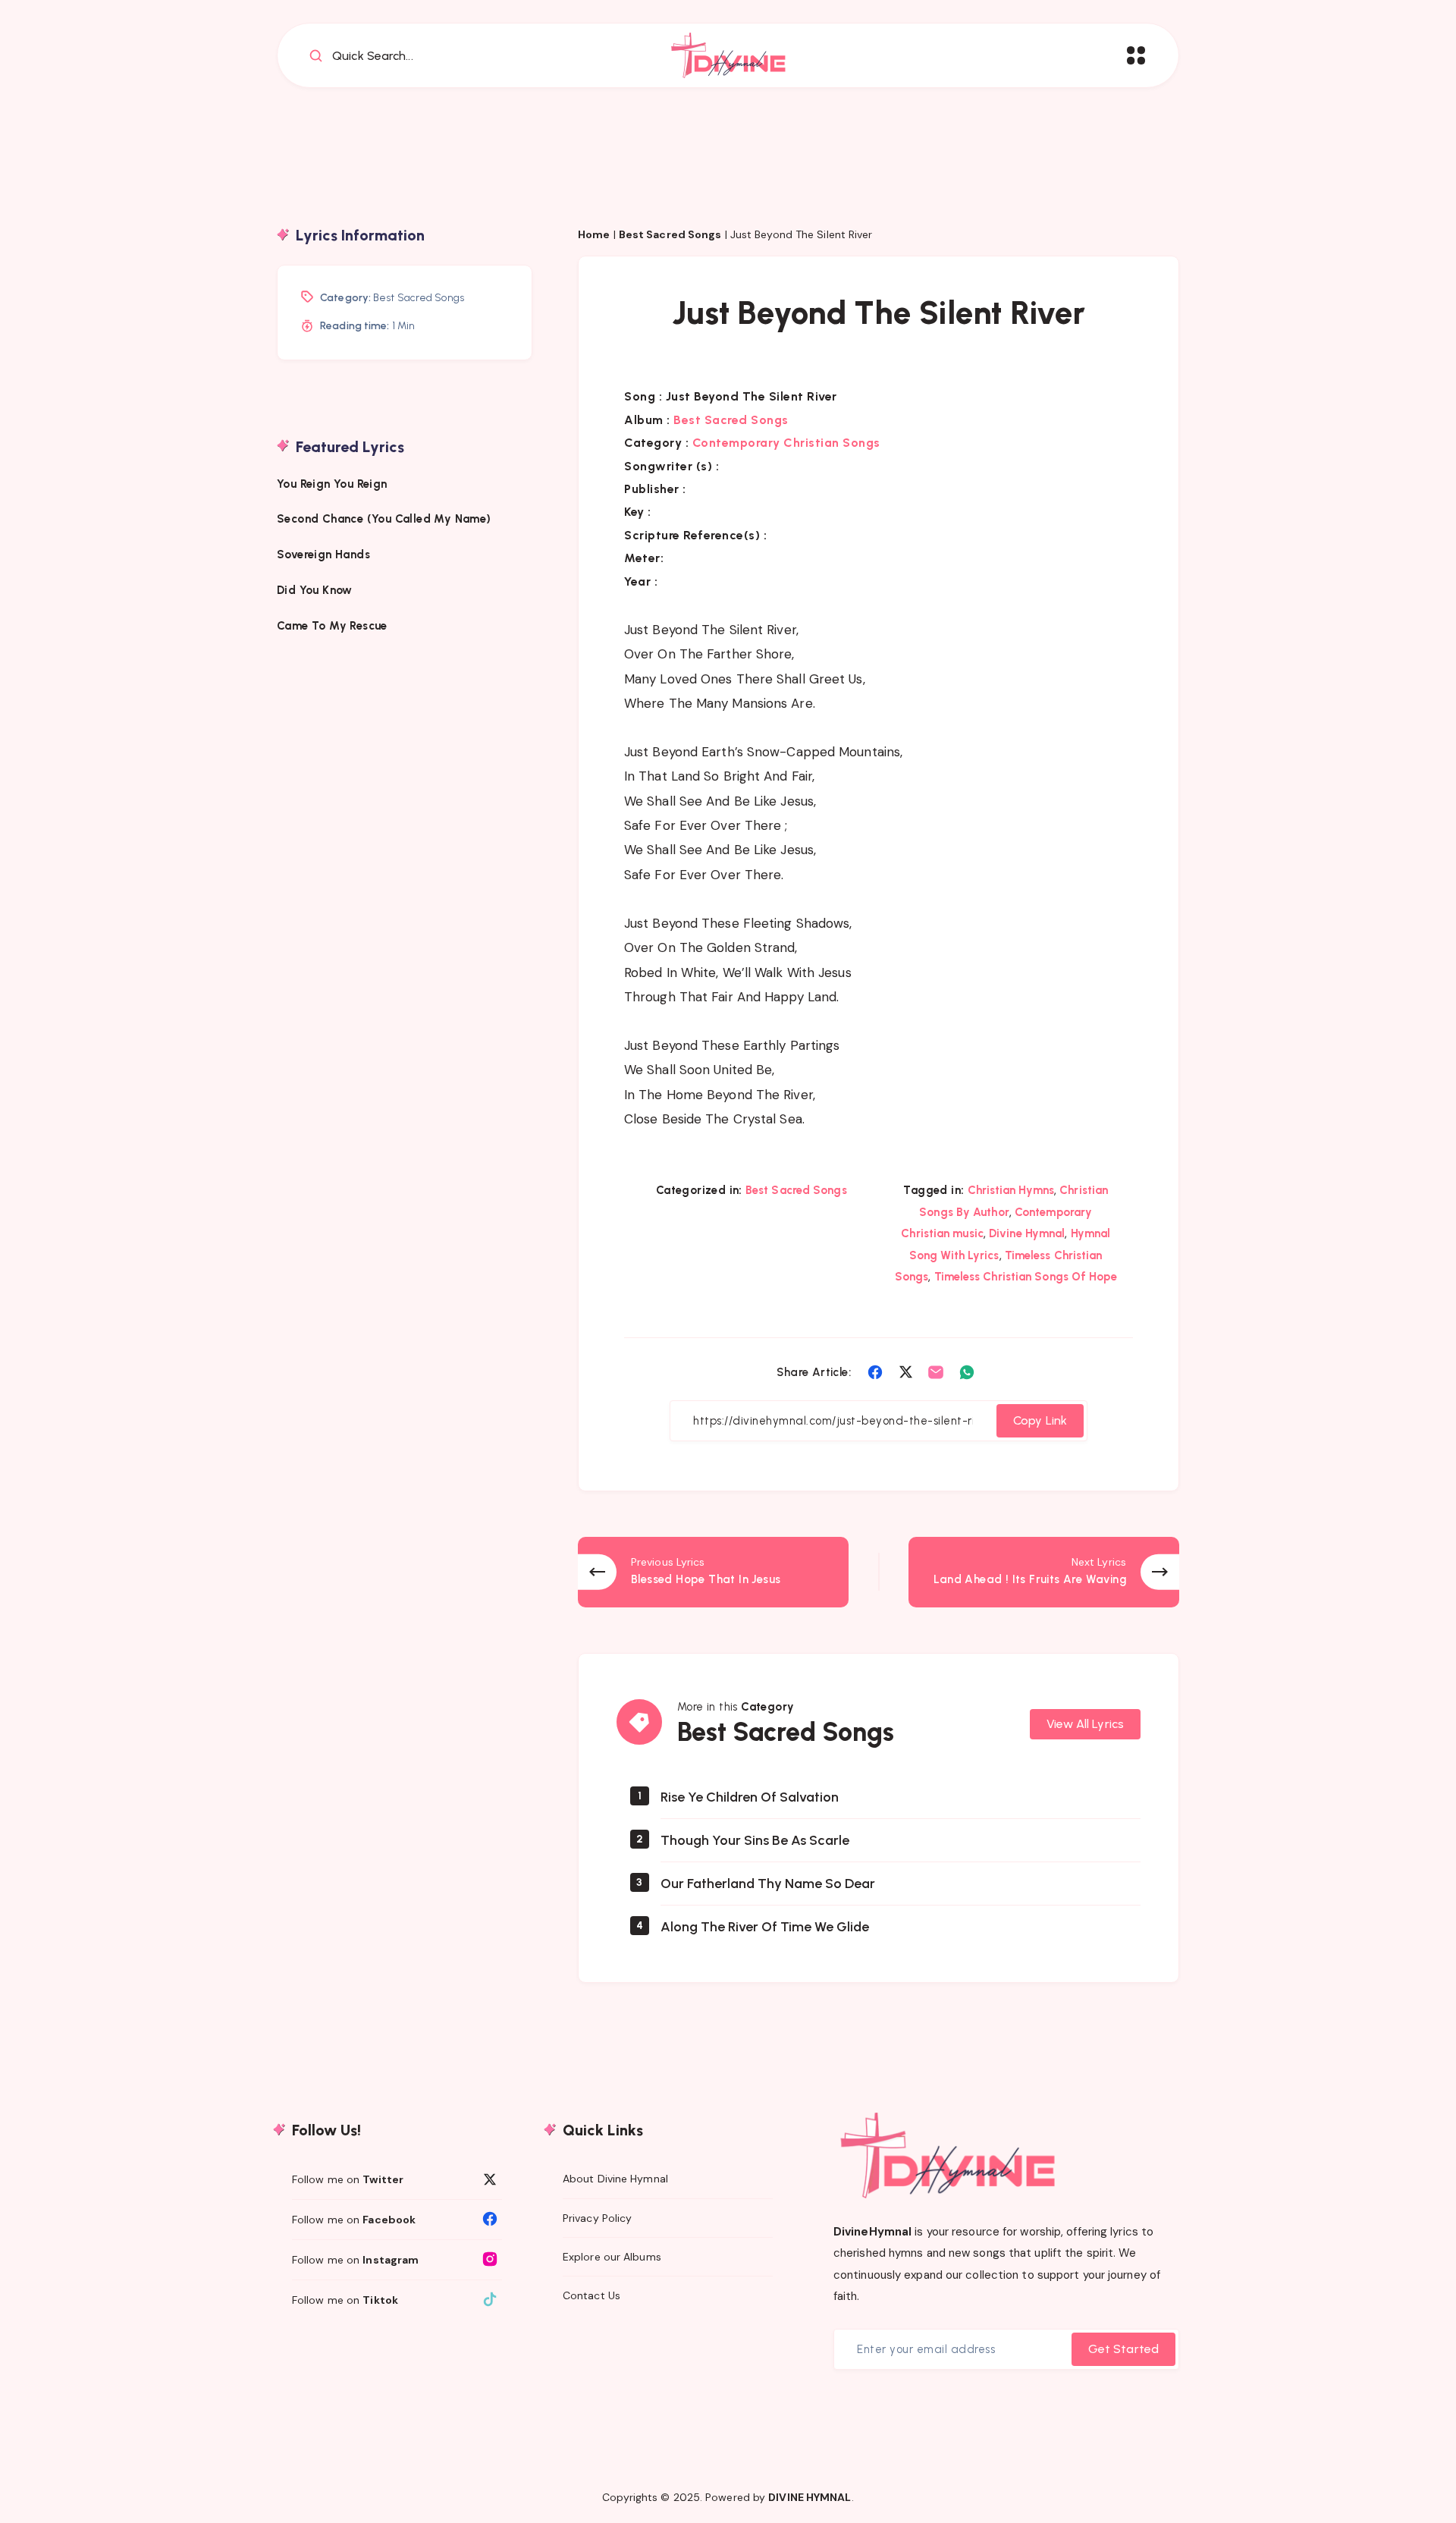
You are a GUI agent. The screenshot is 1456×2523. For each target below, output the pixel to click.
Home (594, 234)
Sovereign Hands (323, 554)
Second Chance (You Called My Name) (384, 518)
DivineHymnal (872, 2232)
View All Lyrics (1086, 1724)
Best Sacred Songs (670, 234)
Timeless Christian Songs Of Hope (1026, 1277)
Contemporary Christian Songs (786, 443)
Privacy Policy (597, 2218)
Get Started (1123, 2349)
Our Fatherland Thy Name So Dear (768, 1884)
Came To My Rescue (334, 625)
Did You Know (316, 589)
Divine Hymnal (1027, 1233)
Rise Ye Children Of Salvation (750, 1797)
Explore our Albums (612, 2257)
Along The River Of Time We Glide (765, 1927)
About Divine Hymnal (615, 2179)
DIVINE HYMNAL (810, 2497)
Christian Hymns (1011, 1190)
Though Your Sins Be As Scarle (755, 1840)
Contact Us (591, 2295)
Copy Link (1040, 1420)
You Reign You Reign (332, 483)
